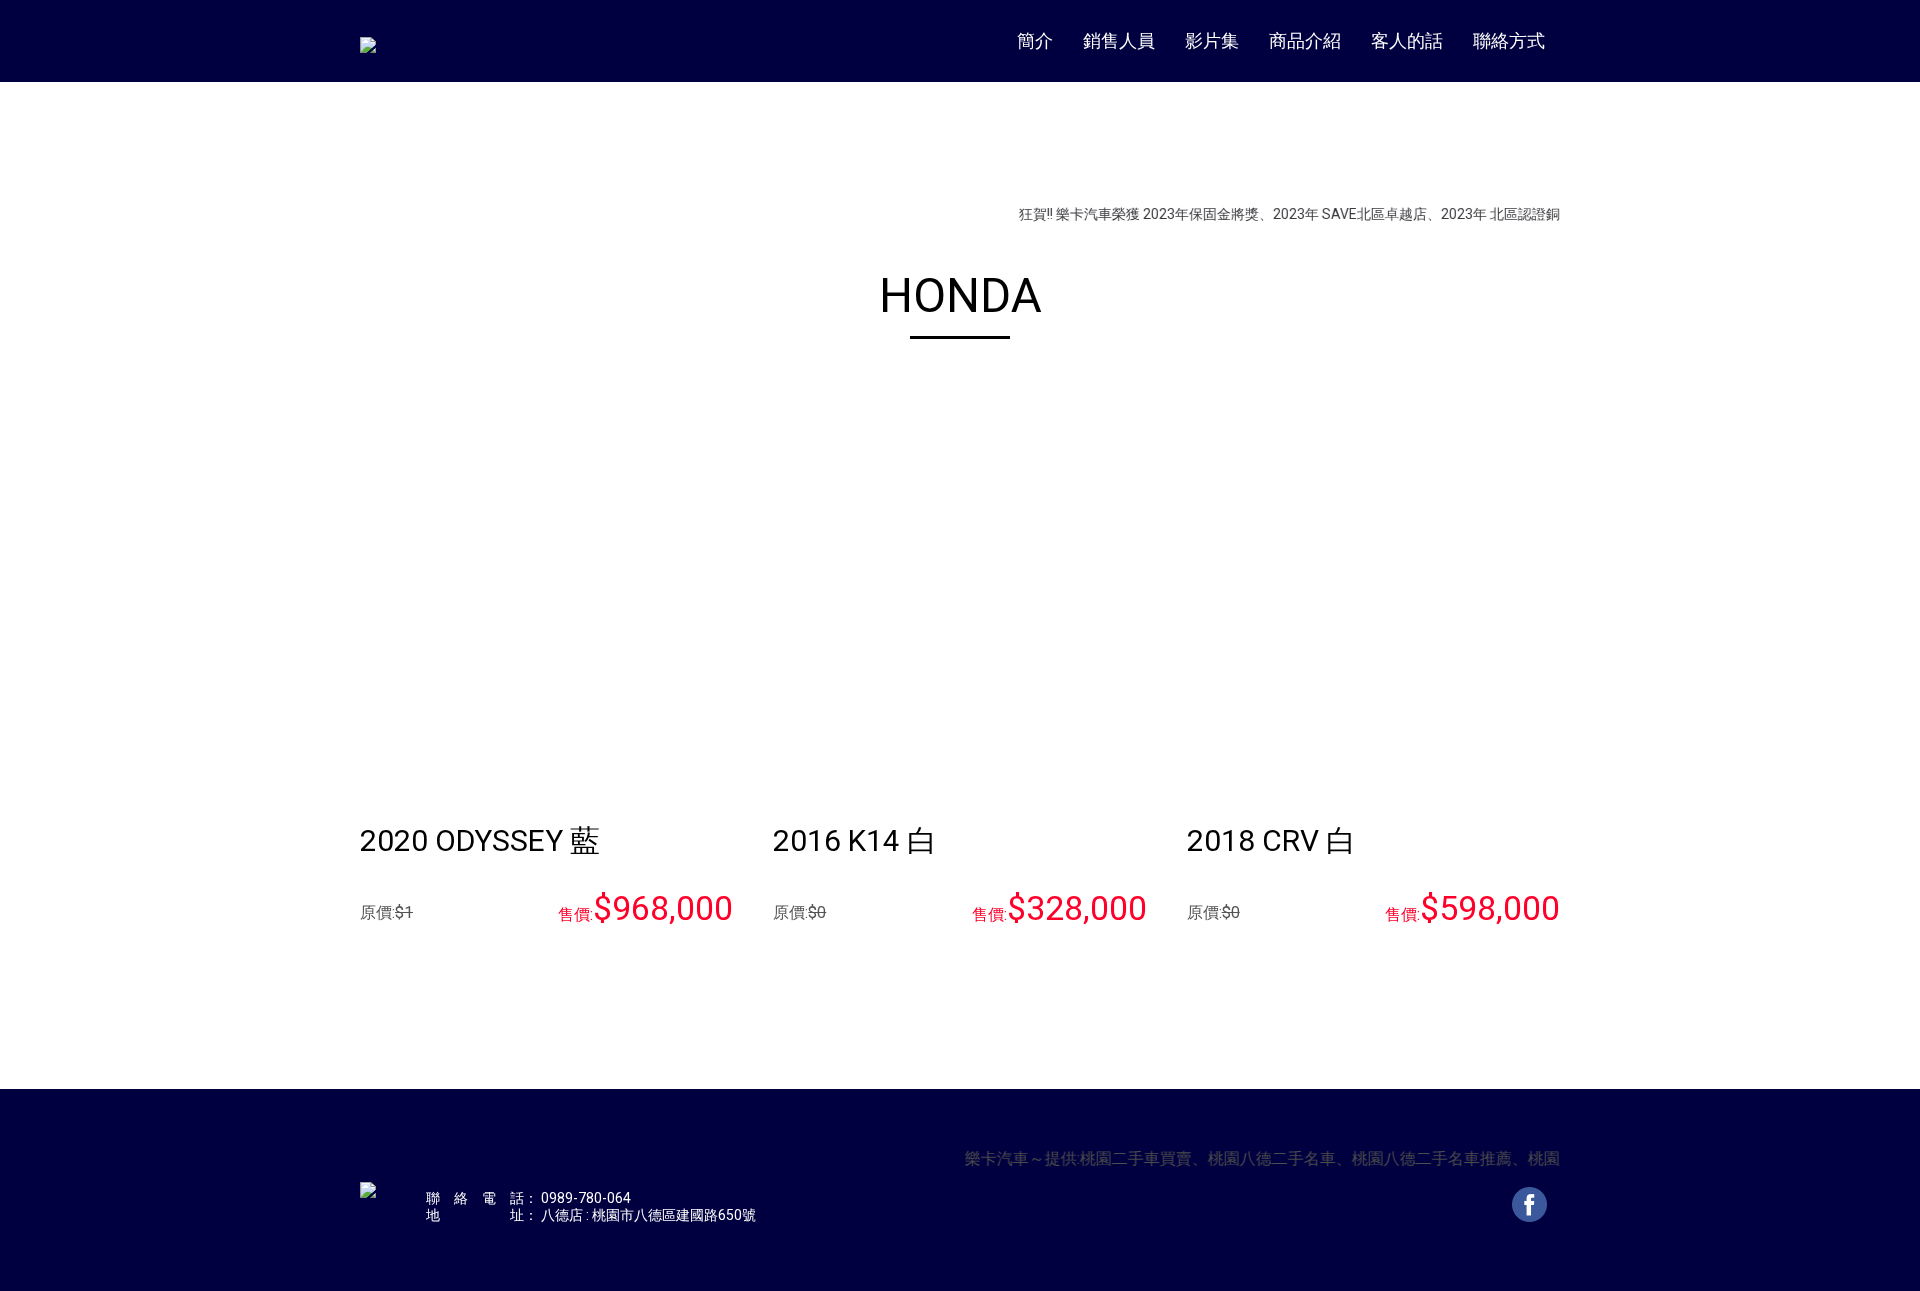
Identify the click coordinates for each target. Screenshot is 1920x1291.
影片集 (1212, 40)
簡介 (1035, 40)
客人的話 (1407, 40)
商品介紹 (1305, 40)
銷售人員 (1119, 40)
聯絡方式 (1509, 40)
